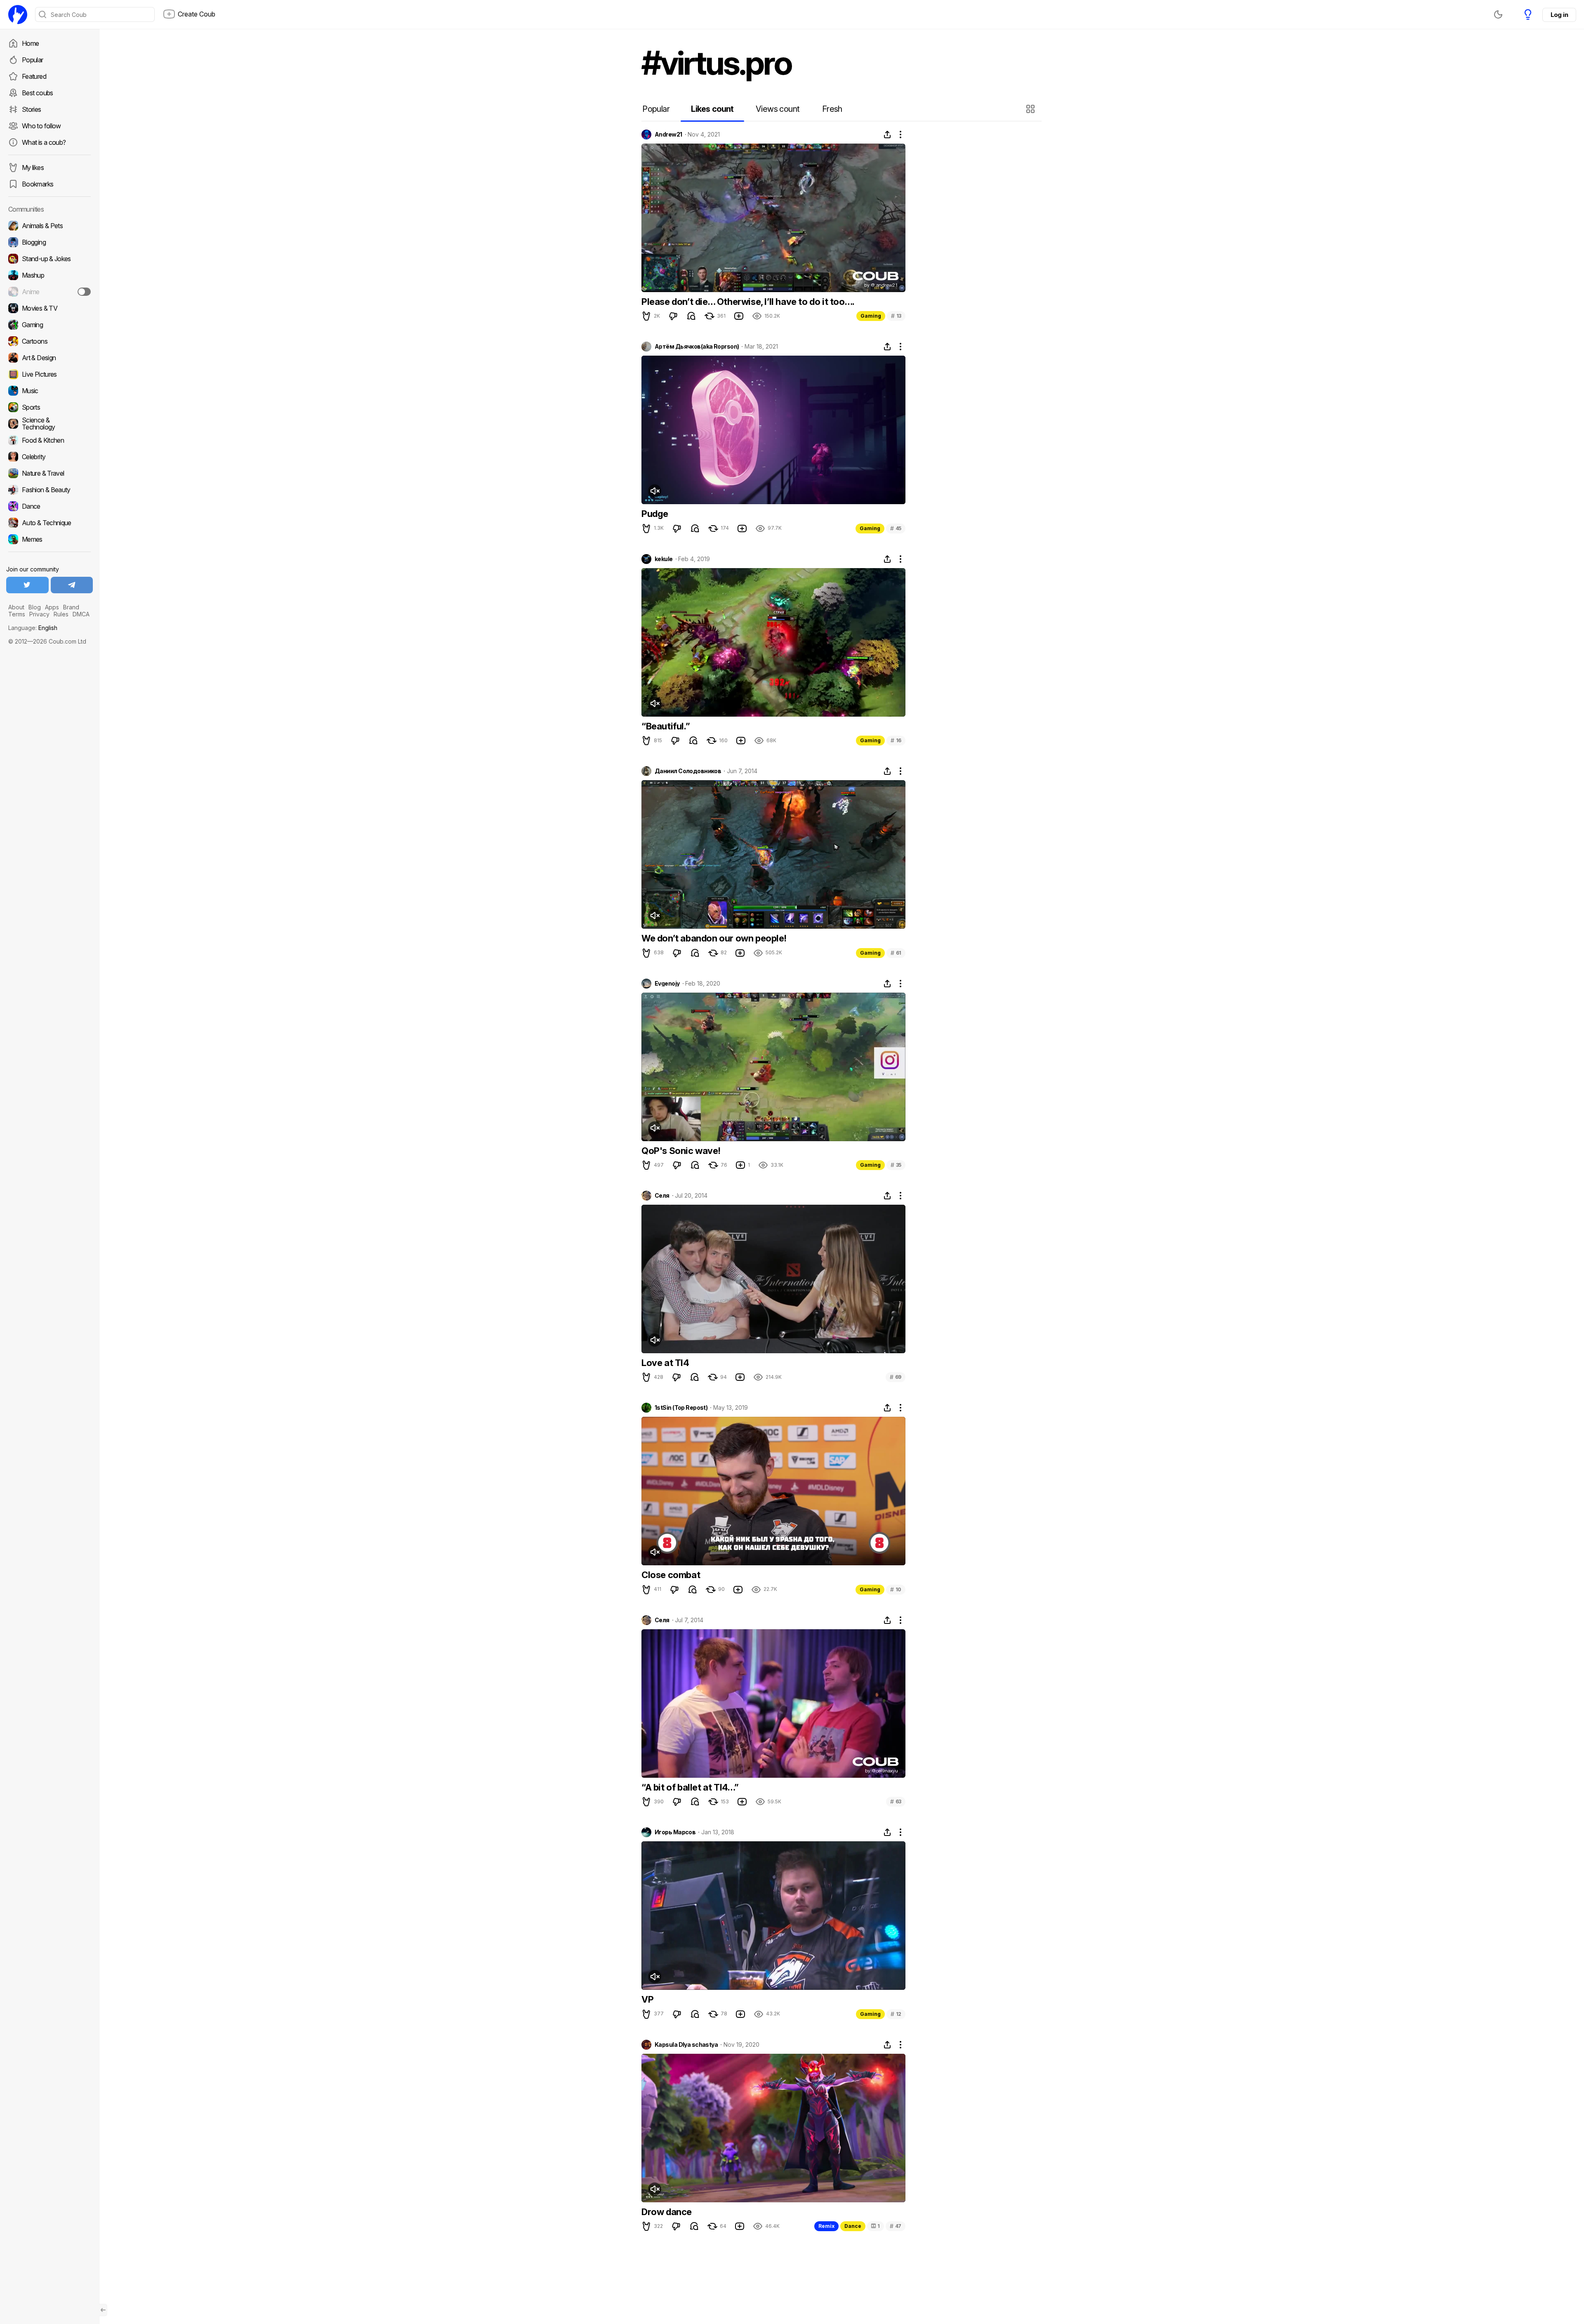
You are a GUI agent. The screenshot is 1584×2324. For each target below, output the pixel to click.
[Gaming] (49, 325)
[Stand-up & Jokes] (49, 259)
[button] (1031, 109)
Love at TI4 (665, 1363)
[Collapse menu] (103, 2310)
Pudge (655, 514)
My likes (33, 168)
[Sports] (49, 407)
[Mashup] (49, 275)
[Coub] (18, 14)
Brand (71, 607)
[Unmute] (655, 491)
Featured (34, 76)
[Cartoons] (49, 341)
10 (896, 1589)
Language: (33, 628)
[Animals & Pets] (49, 226)
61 (896, 953)
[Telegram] (72, 585)
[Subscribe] (84, 292)
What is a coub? (44, 142)
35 (896, 1165)
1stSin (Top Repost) (681, 1408)
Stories (32, 109)
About (16, 607)
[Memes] (49, 539)
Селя (662, 1196)
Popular (33, 60)
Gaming (871, 316)
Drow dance (667, 2212)
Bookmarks (38, 184)
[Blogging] (49, 242)
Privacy (39, 614)
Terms (17, 614)
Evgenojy (667, 984)
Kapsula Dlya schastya (686, 2045)
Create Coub (197, 14)
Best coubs (38, 93)
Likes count (712, 109)
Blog (35, 607)
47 (896, 2226)
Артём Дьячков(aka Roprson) (697, 347)
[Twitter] (27, 585)
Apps (52, 607)
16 (896, 740)
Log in (1559, 15)
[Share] (887, 134)
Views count (778, 109)
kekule (664, 559)
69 (896, 1377)
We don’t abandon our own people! (714, 938)
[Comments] (691, 316)
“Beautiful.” (666, 726)
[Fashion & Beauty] (49, 490)
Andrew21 (668, 134)
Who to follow (41, 126)
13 (896, 316)
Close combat (671, 1575)
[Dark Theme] (1498, 14)
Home (30, 43)
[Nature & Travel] (49, 473)
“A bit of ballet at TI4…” (690, 1787)
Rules (61, 614)
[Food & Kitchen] (49, 440)
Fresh (832, 109)
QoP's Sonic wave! (681, 1151)
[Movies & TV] (49, 308)
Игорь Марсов (675, 1832)
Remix (826, 2226)
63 (896, 1801)
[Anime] (49, 292)
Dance (853, 2226)
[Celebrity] (49, 457)
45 (896, 528)
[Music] (49, 391)
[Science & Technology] (49, 424)
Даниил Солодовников (688, 771)
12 (896, 2014)
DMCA (81, 614)
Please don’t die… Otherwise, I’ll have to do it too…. (748, 302)
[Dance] (49, 506)
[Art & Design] (49, 358)
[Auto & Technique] (49, 523)
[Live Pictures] (49, 374)
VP (647, 1999)
